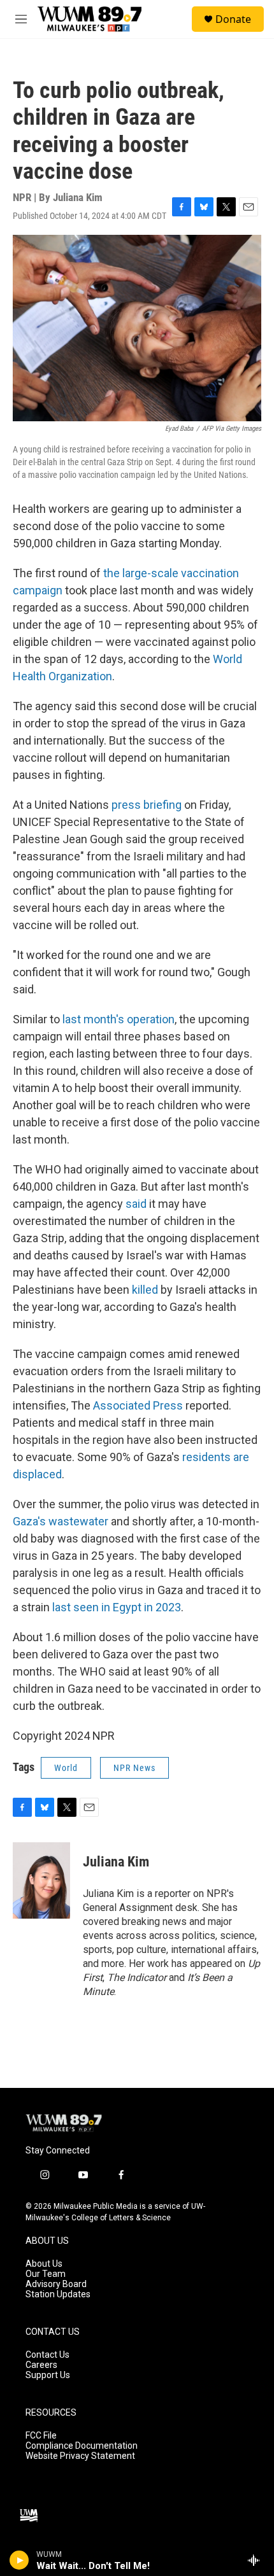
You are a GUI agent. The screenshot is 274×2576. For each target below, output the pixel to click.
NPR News (134, 1768)
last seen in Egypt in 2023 (117, 1607)
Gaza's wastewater (61, 1521)
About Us (44, 2264)
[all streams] (257, 2560)
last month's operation (119, 1019)
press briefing (147, 805)
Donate (233, 19)
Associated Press (138, 1405)
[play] (19, 2560)
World (66, 1768)
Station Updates (58, 2294)
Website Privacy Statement (80, 2456)
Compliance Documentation (82, 2446)
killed (145, 1290)
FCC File (41, 2436)
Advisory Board (56, 2284)
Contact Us (47, 2355)
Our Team (46, 2274)
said (136, 1204)
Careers (41, 2365)
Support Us (48, 2375)
